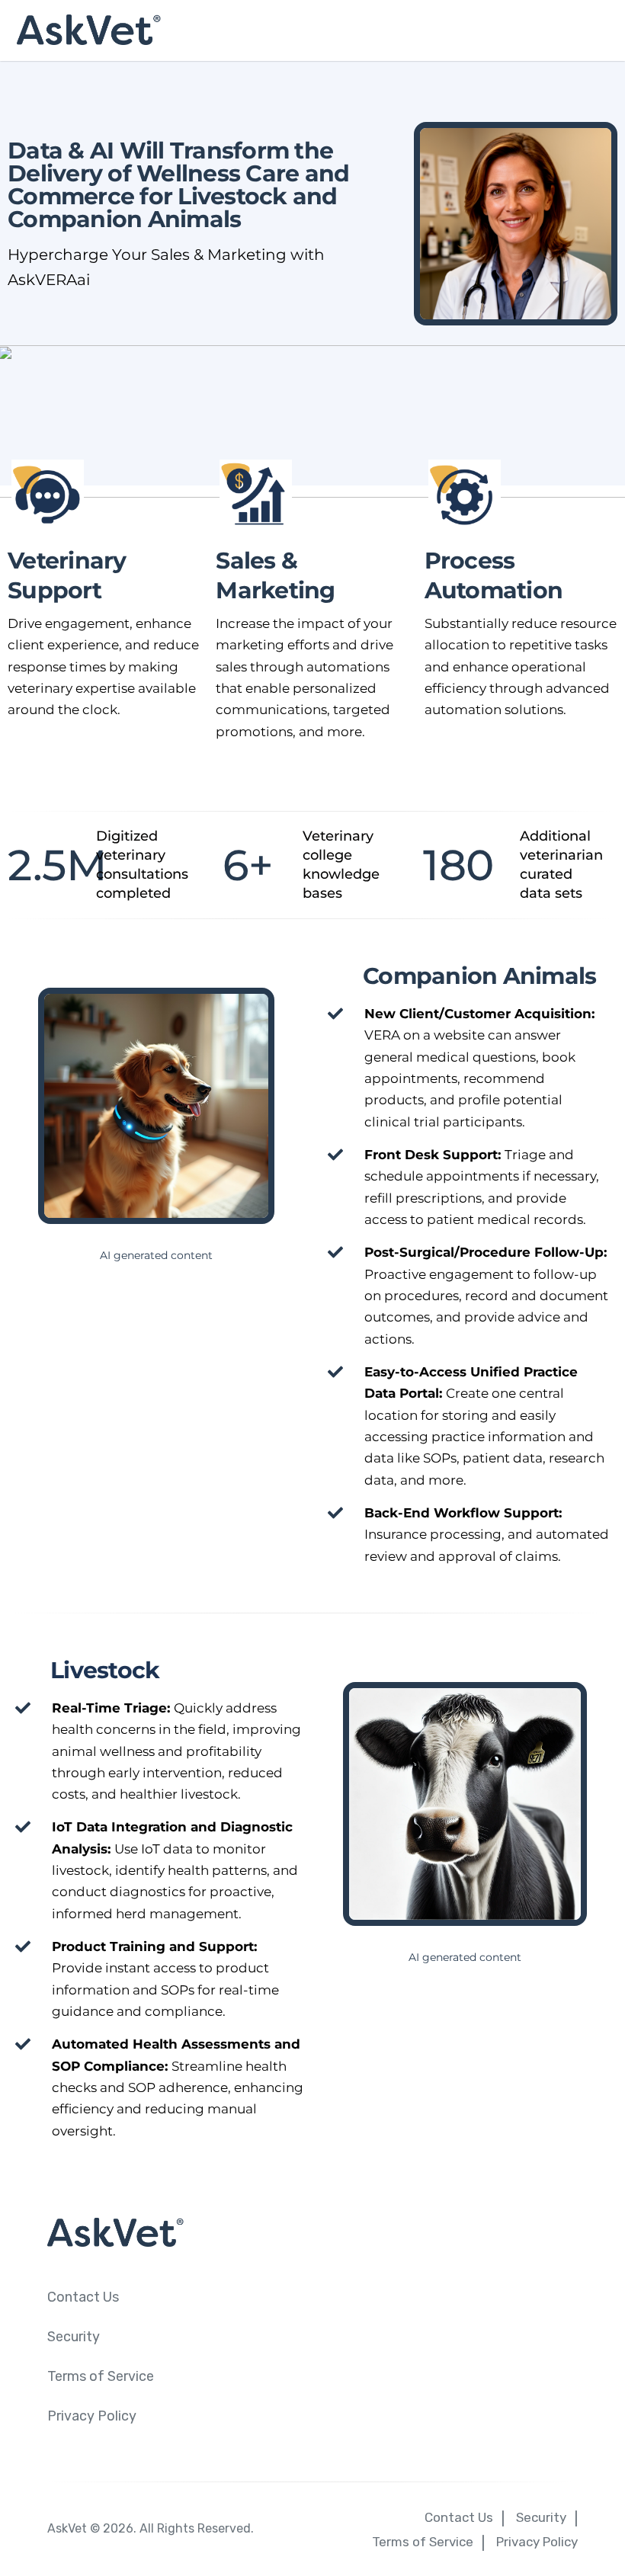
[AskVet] (312, 30)
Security (74, 2337)
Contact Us (83, 2297)
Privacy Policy (92, 2416)
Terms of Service (101, 2376)
